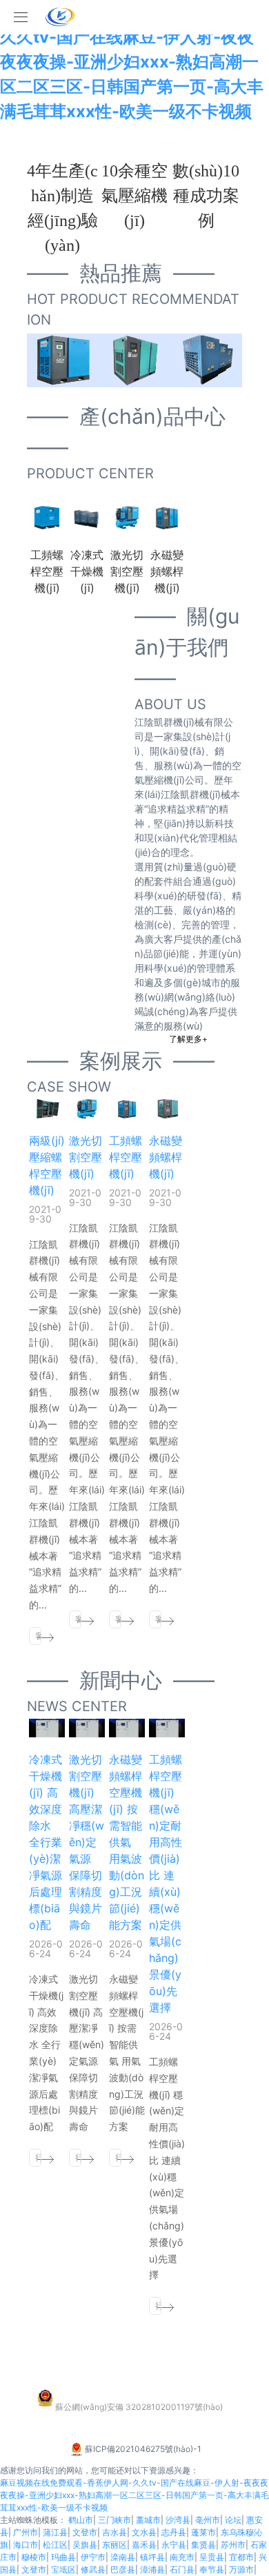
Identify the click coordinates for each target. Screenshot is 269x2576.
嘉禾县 (144, 2545)
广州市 (26, 2532)
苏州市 (233, 2545)
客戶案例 (38, 1638)
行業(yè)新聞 (38, 2159)
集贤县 (203, 2545)
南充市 (182, 2557)
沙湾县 (178, 2520)
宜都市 (241, 2557)
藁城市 (148, 2520)
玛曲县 (63, 2557)
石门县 (182, 2569)
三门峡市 (114, 2520)
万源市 (241, 2569)
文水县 (144, 2532)
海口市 (26, 2545)
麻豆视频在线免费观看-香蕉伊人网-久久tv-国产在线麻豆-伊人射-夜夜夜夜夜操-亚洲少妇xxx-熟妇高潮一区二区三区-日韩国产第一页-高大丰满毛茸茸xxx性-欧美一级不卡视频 (132, 62)
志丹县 (174, 2532)
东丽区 (114, 2545)
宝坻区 (63, 2569)
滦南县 (123, 2557)
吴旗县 (85, 2545)
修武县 (93, 2569)
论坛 (233, 2520)
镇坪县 (152, 2557)
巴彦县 (123, 2569)
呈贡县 (212, 2557)
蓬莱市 (203, 2532)
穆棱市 (34, 2557)
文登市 (85, 2532)
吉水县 (114, 2532)
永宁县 (174, 2545)
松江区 (55, 2545)
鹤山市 (81, 2520)
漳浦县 (152, 2569)
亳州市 (208, 2520)
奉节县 (212, 2569)
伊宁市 (93, 2557)
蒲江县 (55, 2532)
